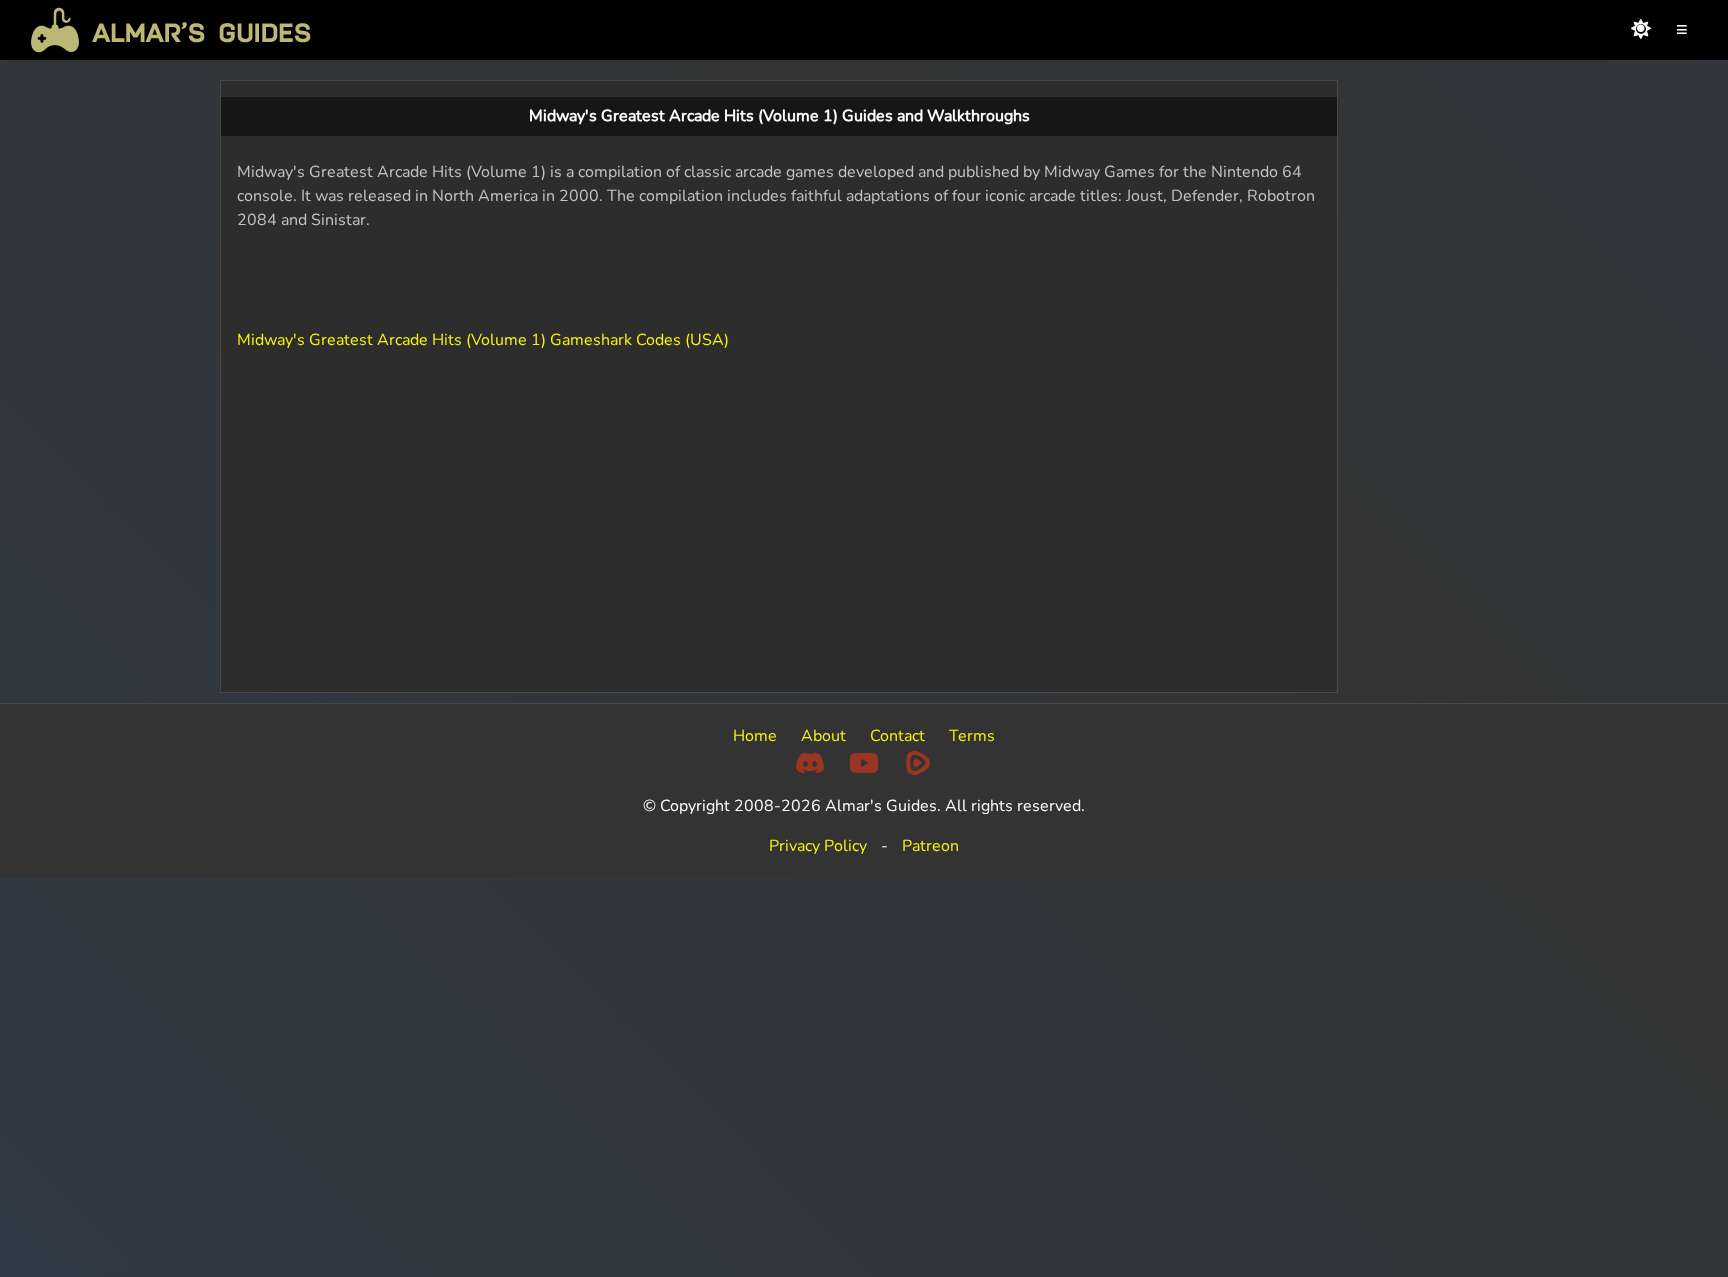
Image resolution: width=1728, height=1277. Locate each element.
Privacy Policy (818, 846)
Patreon (930, 846)
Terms (972, 736)
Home (755, 736)
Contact (897, 736)
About (823, 736)
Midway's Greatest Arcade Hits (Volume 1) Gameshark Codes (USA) (483, 340)
